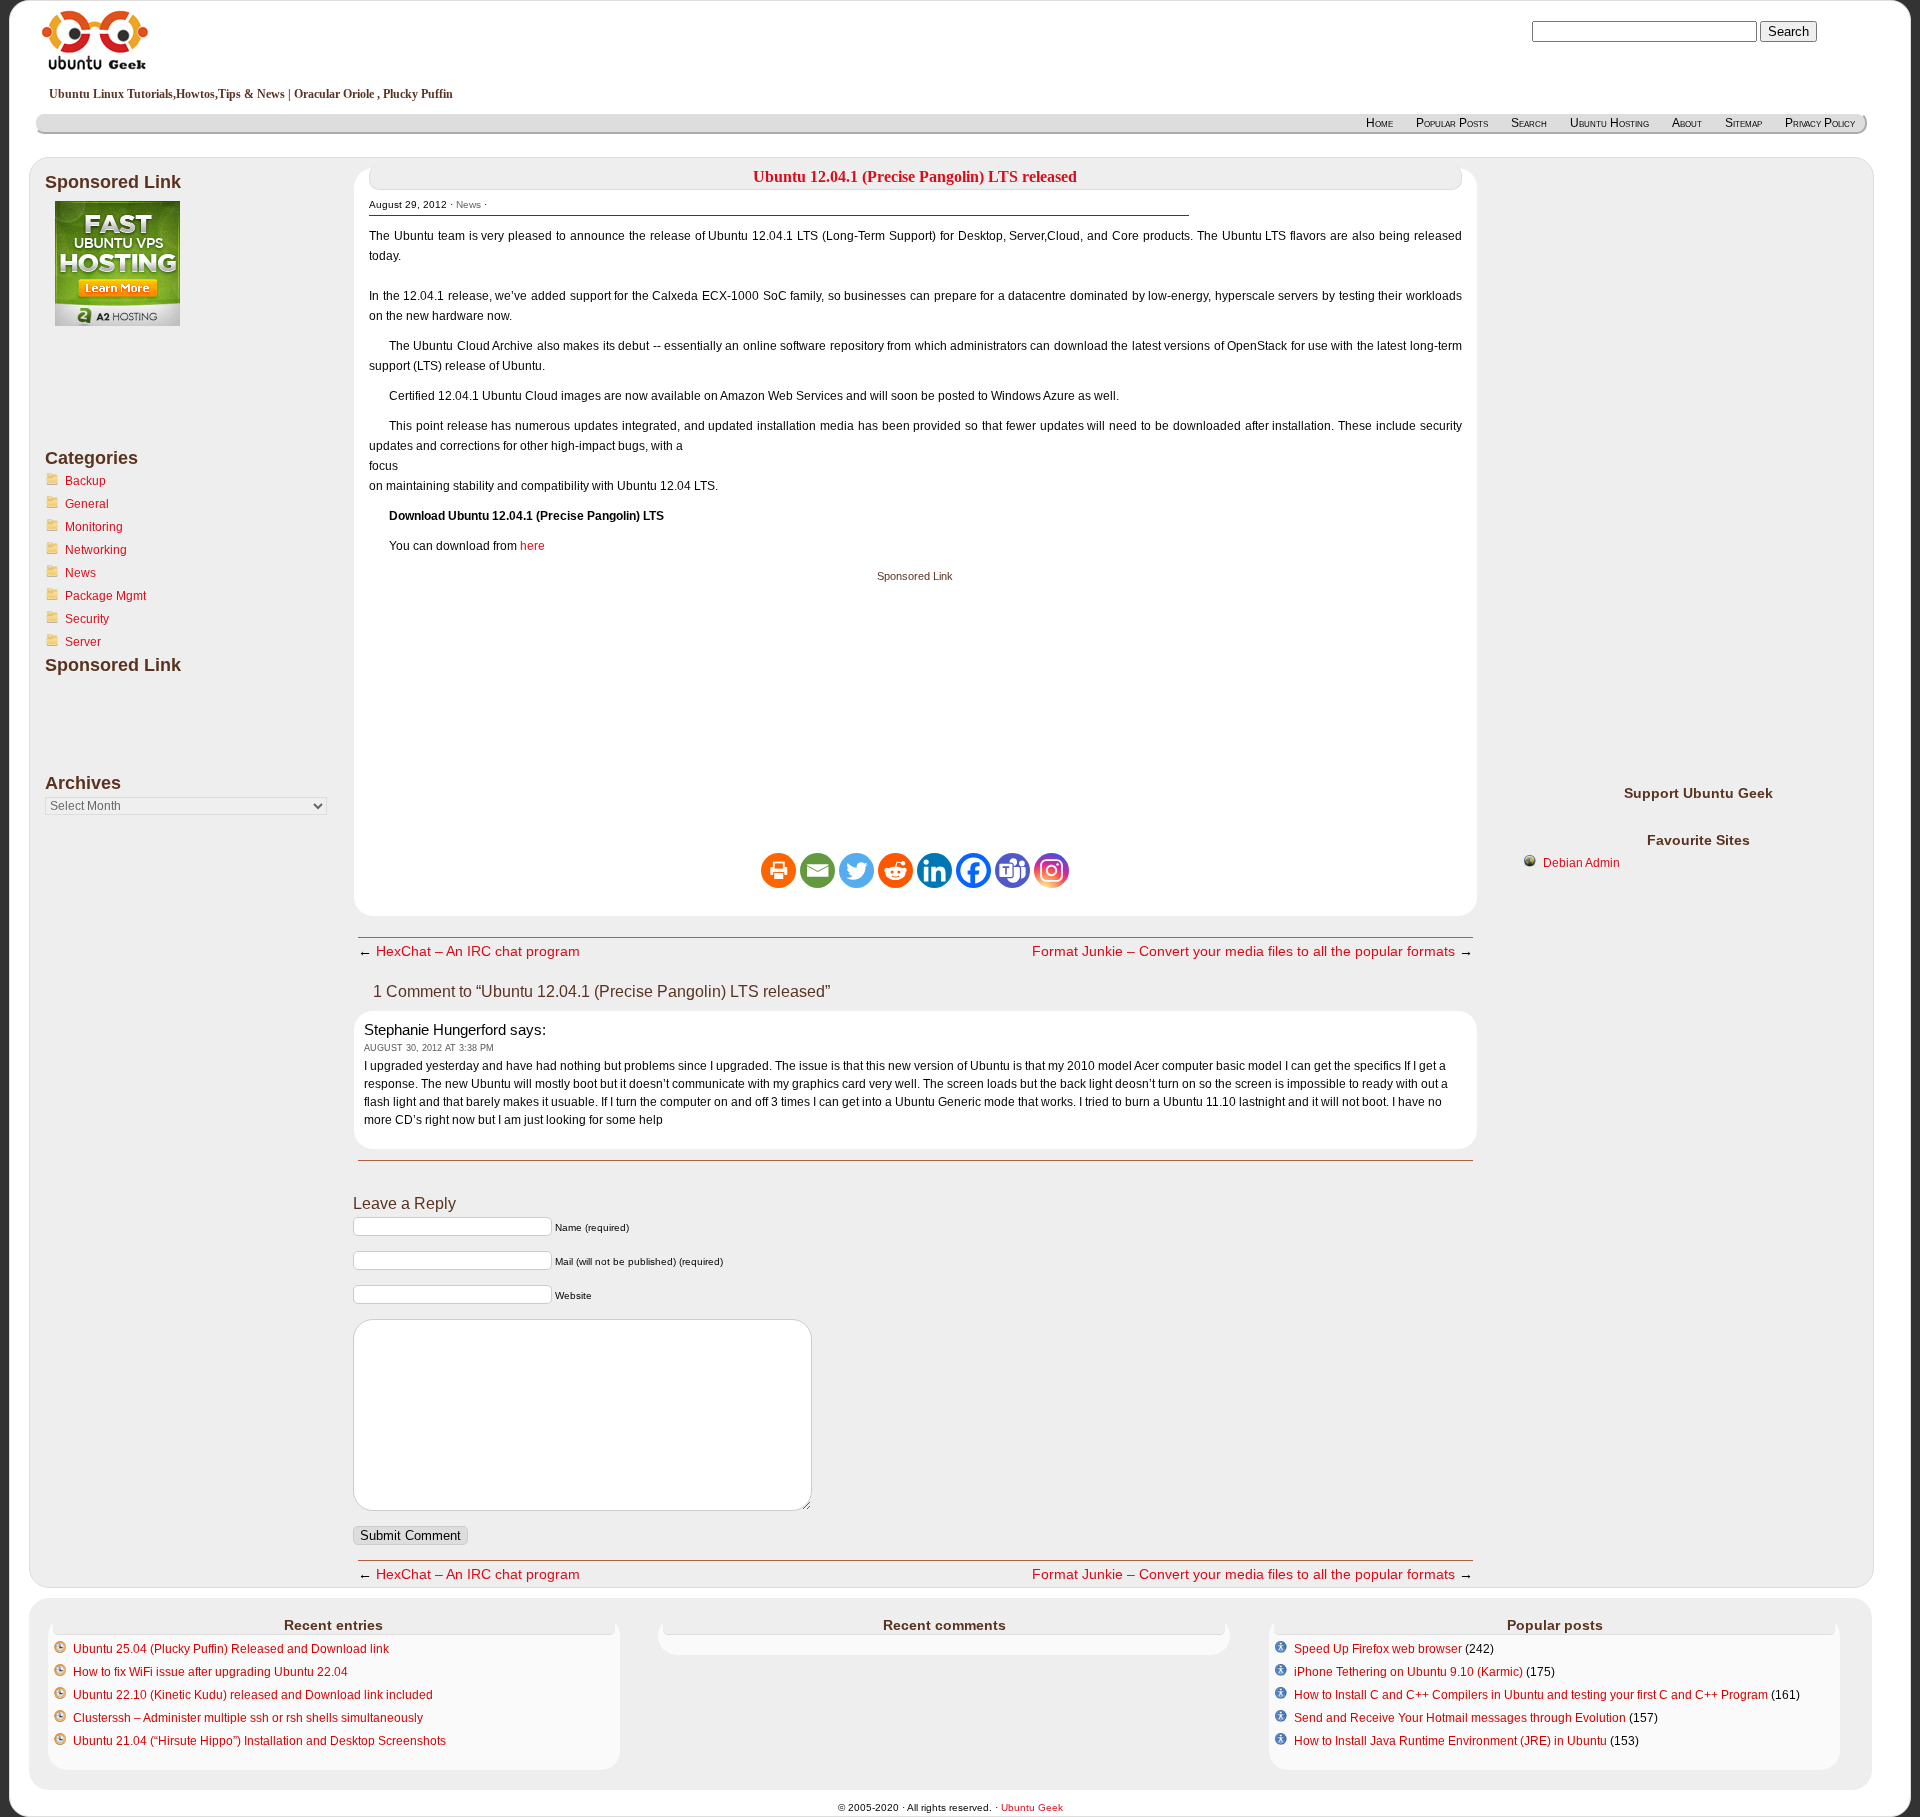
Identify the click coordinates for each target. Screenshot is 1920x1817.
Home (1379, 123)
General (87, 504)
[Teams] (1012, 870)
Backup (85, 481)
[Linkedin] (934, 870)
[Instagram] (1051, 870)
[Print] (778, 870)
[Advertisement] (125, 399)
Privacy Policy (1820, 123)
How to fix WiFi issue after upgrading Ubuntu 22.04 (210, 1672)
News (80, 573)
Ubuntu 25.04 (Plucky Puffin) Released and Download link (231, 1649)
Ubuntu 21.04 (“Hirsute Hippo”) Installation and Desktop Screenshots (259, 1741)
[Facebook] (973, 870)
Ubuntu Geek (1032, 1807)
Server (83, 642)
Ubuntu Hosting (1609, 123)
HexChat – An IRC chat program (478, 951)
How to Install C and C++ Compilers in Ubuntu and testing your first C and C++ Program (1531, 1695)
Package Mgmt (105, 596)
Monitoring (94, 527)
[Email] (817, 870)
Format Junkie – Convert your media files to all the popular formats (1243, 951)
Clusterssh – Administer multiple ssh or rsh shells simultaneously (248, 1718)
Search (1529, 123)
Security (87, 619)
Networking (96, 550)
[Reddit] (895, 870)
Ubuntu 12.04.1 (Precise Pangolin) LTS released (915, 176)
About (1687, 123)
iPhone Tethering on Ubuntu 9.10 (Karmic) (1408, 1672)
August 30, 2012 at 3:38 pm (429, 1048)
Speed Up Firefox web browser (1378, 1649)
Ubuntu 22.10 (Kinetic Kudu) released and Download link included (253, 1695)
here (532, 546)
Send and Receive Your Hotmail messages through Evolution (1460, 1718)
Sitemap (1743, 123)
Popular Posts (1452, 123)
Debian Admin (1581, 863)
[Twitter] (856, 870)
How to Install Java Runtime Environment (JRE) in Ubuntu (1450, 1741)
